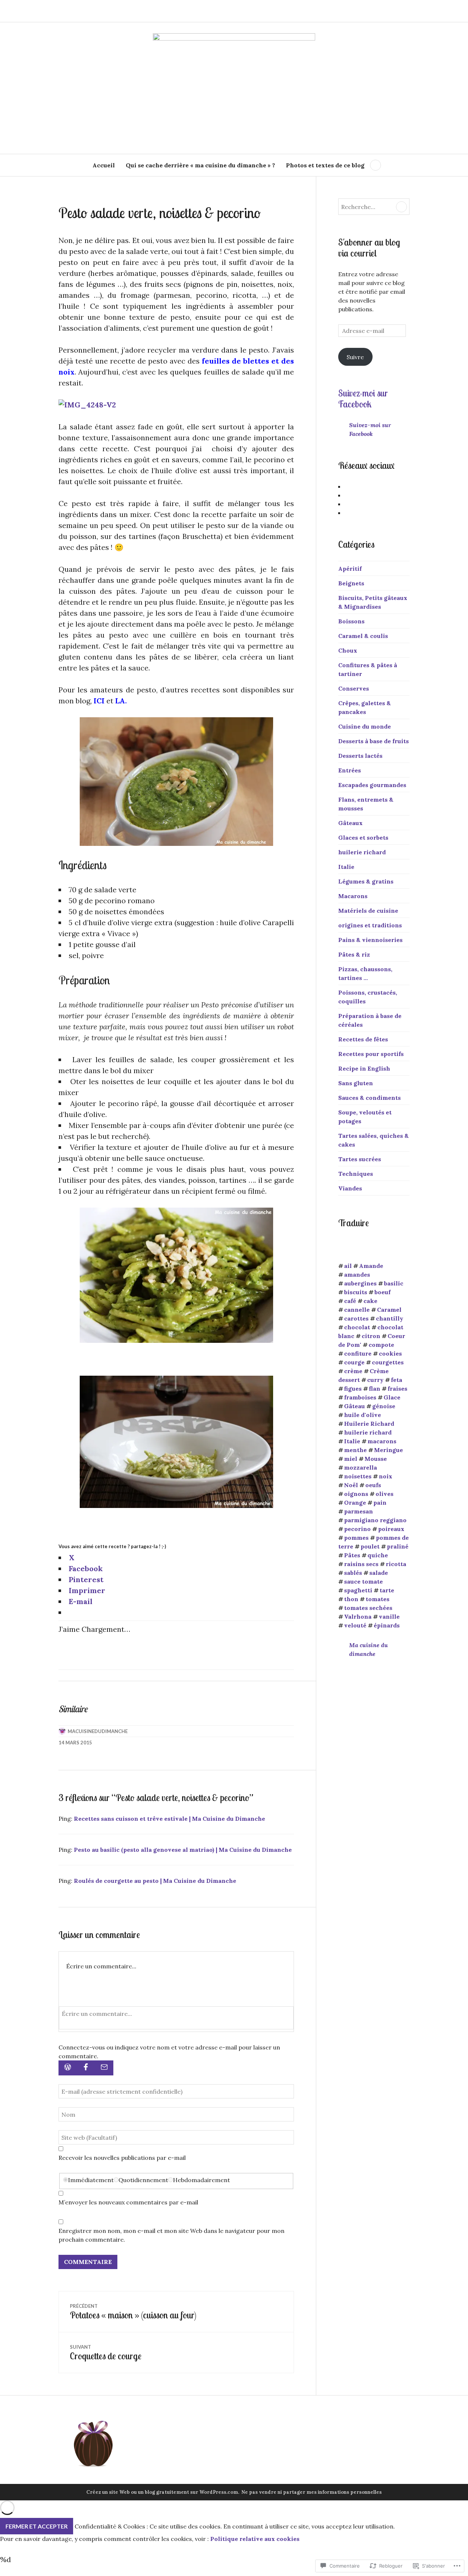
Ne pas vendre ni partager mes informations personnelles (312, 2492)
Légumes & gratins (366, 881)
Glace (392, 1397)
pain (380, 1502)
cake (370, 1301)
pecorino (357, 1529)
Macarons (353, 896)
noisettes (358, 1476)
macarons (382, 1441)
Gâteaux (350, 823)
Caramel (389, 1310)
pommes (356, 1538)
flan (375, 1388)
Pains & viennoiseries (370, 940)
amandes (357, 1274)
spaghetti (358, 1590)
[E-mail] (104, 2068)
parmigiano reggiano (375, 1520)
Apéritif (350, 569)
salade (379, 1573)
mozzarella (361, 1467)
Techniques (356, 1174)
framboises (360, 1397)
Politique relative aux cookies (255, 2539)
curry (375, 1380)
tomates (378, 1599)
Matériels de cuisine (368, 911)
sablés (353, 1573)
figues (353, 1388)
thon (351, 1599)
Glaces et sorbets (363, 837)
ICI (99, 701)
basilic (394, 1283)
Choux (348, 650)
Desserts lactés (360, 756)
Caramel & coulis (363, 636)
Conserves (354, 688)
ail (348, 1266)
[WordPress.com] (68, 2068)
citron (371, 1336)
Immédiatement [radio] (91, 2180)
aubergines (360, 1283)
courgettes (388, 1362)
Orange (355, 1502)
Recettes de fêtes (363, 1039)
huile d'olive (363, 1415)
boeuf (382, 1292)
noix (386, 1476)
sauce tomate (363, 1581)
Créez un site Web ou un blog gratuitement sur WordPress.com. (163, 2492)
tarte (387, 1590)
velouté (355, 1625)
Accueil (104, 165)
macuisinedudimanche (98, 1731)
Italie (346, 867)
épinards (387, 1625)
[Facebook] (86, 2068)
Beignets (351, 583)
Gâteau (354, 1406)
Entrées (350, 770)
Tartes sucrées (360, 1159)
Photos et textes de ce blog (325, 165)
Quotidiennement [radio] (143, 2180)
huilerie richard (362, 852)
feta (397, 1380)
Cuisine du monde (365, 726)
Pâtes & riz (354, 954)
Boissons (351, 621)
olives (384, 1494)
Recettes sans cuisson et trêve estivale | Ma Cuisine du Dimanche (169, 1819)
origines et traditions (370, 925)
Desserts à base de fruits (373, 741)
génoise (384, 1406)
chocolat (357, 1327)
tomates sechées (368, 1608)
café (350, 1301)
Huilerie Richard (369, 1424)
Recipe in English (364, 1068)
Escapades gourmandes (372, 785)
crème (353, 1371)
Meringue (388, 1450)
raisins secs (361, 1564)
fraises (397, 1388)
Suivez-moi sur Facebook (363, 398)
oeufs (373, 1485)
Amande (371, 1266)
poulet (370, 1546)
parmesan (358, 1511)
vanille (389, 1616)
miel (351, 1459)
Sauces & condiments (369, 1098)
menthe (355, 1450)
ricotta (396, 1564)
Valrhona (358, 1616)
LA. (121, 701)
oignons (356, 1494)
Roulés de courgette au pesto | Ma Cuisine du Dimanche (155, 1881)
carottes (356, 1318)
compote (381, 1345)
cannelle (357, 1310)
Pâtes (352, 1555)
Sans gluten (356, 1083)
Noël (351, 1485)
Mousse (376, 1459)
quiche (378, 1555)
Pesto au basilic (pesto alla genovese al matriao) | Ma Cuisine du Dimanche (183, 1850)
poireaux (391, 1529)
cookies (390, 1353)
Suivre (355, 357)
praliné (398, 1546)
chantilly (390, 1318)
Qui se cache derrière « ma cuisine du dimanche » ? (200, 165)
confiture (358, 1353)
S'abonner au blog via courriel (369, 248)
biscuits (356, 1292)
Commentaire (88, 2262)
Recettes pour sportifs (371, 1054)
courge (354, 1362)
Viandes (350, 1188)
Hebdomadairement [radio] (201, 2180)
